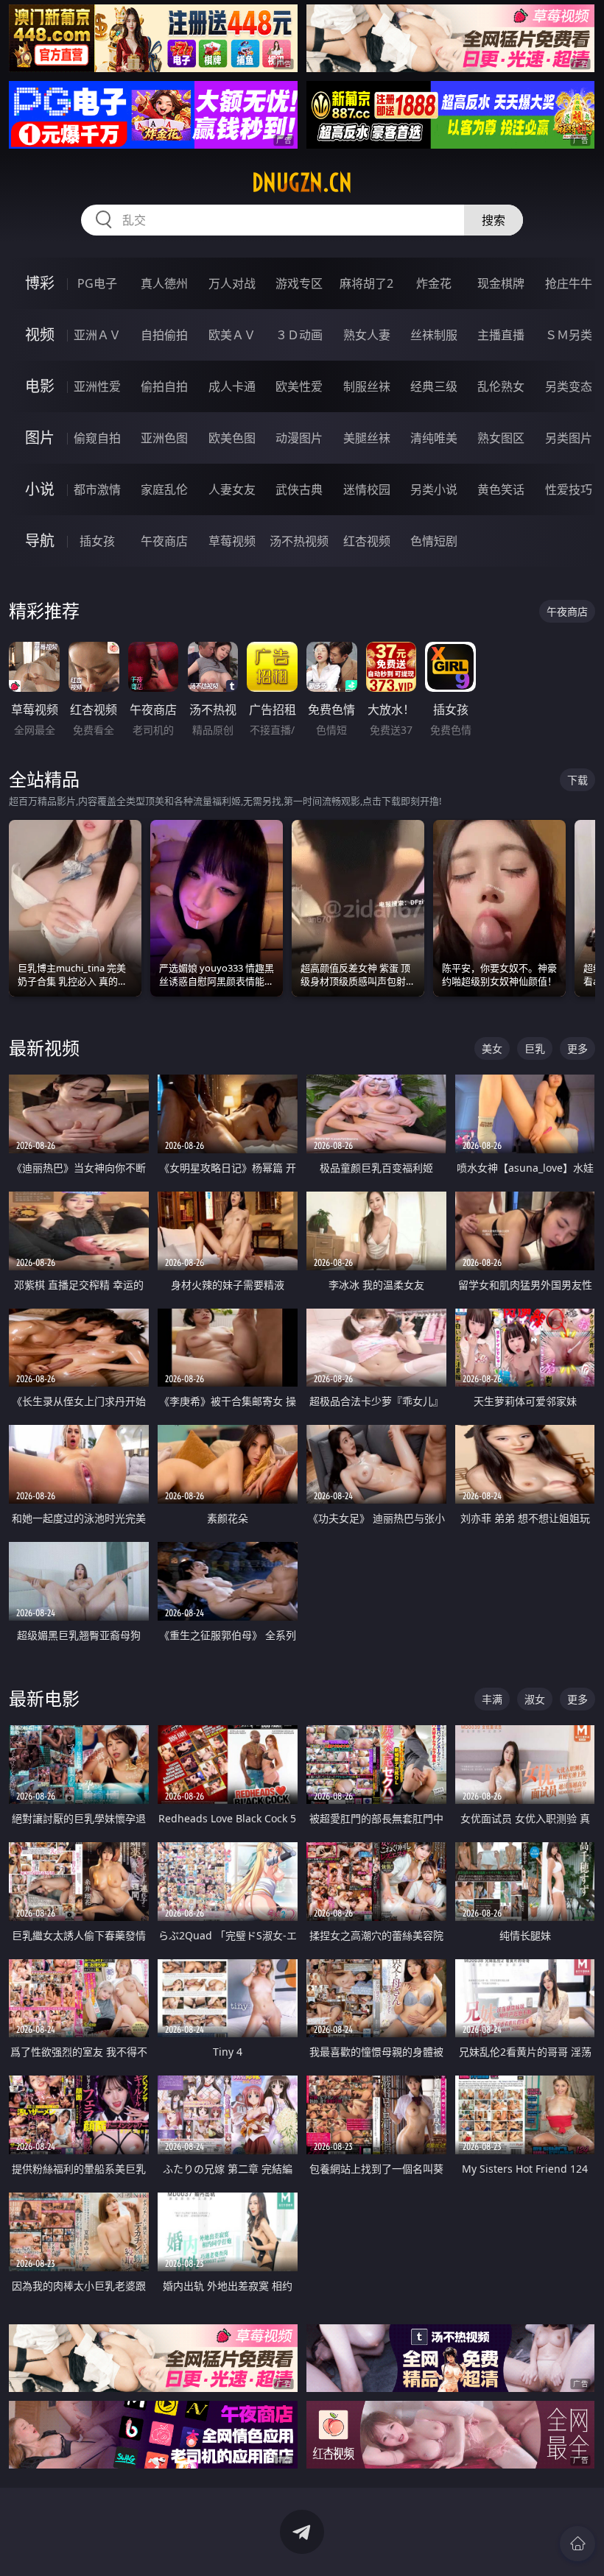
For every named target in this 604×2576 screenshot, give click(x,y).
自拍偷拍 (164, 335)
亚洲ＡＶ (97, 335)
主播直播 (501, 335)
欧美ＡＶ (232, 335)
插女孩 (97, 541)
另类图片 (569, 438)
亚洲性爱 (97, 386)
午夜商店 (164, 541)
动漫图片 (299, 438)
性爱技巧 (569, 489)
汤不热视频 (299, 541)
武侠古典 (299, 489)
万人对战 (232, 283)
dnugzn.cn (302, 183)
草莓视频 (232, 541)
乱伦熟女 (501, 386)
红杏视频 (367, 541)
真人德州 (164, 283)
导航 (40, 541)
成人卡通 (232, 386)
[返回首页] (577, 2544)
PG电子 (97, 283)
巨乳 (535, 1048)
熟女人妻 (367, 335)
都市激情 (97, 489)
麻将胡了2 (366, 283)
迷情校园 (367, 489)
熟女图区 (501, 438)
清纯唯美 (434, 438)
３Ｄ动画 (299, 335)
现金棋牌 (501, 283)
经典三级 (434, 386)
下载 (577, 780)
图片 (40, 438)
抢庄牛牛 (569, 283)
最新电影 (44, 1698)
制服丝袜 (367, 386)
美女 (492, 1048)
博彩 (40, 283)
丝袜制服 (434, 335)
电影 (40, 386)
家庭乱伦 (164, 489)
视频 (40, 335)
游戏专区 (299, 283)
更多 (577, 1048)
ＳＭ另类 (569, 335)
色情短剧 (434, 541)
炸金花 (434, 283)
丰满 (492, 1699)
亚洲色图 (164, 438)
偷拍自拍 (164, 386)
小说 (40, 489)
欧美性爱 (299, 386)
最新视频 (44, 1048)
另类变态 (569, 386)
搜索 (494, 220)
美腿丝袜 (367, 438)
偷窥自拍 (97, 438)
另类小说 (434, 489)
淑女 (535, 1699)
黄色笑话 (501, 489)
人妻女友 (232, 489)
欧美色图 (232, 438)
